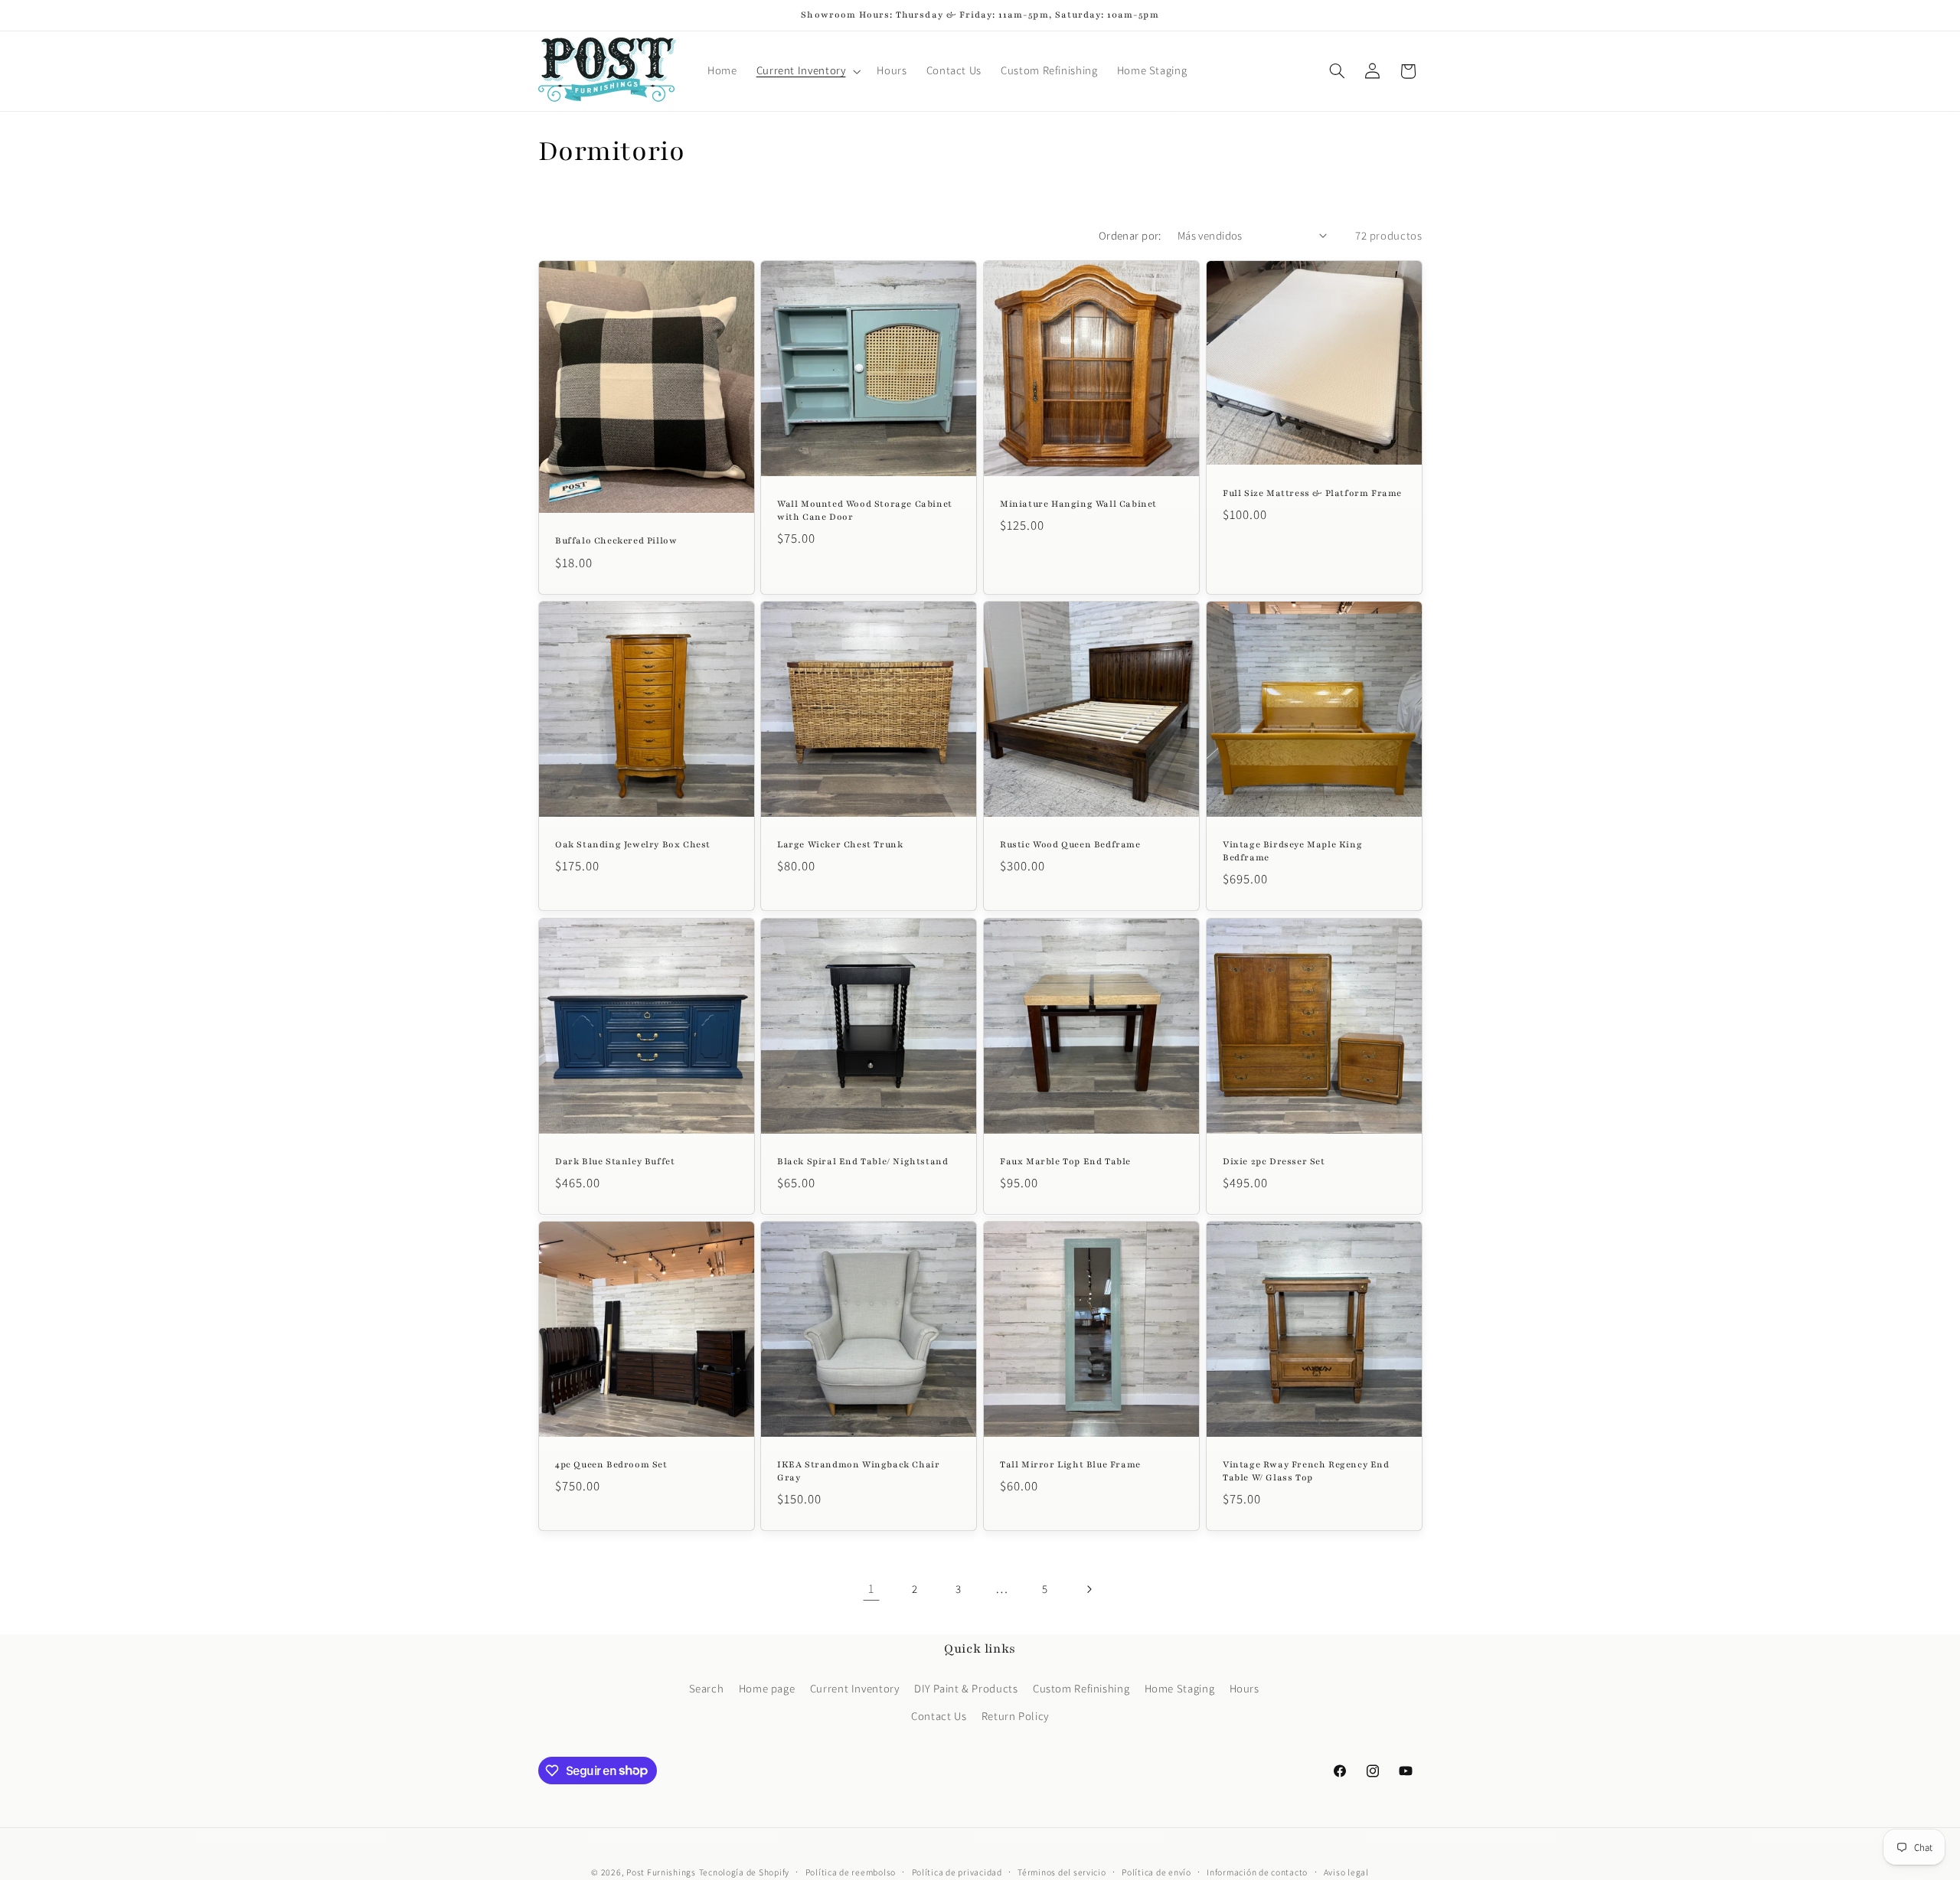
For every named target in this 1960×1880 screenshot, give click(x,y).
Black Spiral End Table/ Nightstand (862, 1161)
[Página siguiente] (1089, 1589)
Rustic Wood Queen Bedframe (1070, 844)
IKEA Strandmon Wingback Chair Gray (858, 1471)
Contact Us (939, 1716)
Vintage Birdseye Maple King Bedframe (1292, 851)
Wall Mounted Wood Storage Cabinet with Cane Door (865, 510)
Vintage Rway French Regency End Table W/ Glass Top (1306, 1471)
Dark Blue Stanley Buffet (615, 1161)
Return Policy (1015, 1716)
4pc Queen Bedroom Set (611, 1464)
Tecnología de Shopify (744, 1872)
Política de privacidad (957, 1872)
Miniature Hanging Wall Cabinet (1078, 504)
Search (707, 1688)
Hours (1245, 1688)
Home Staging (1180, 1688)
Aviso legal (1346, 1872)
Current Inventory (855, 1688)
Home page (767, 1688)
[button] (807, 71)
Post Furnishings (661, 1872)
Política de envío (1156, 1872)
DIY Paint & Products (966, 1688)
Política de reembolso (851, 1872)
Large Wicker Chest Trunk (840, 844)
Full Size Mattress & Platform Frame (1312, 493)
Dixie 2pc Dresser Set (1274, 1161)
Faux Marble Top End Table (1065, 1161)
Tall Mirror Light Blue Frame (1070, 1464)
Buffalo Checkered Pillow (616, 541)
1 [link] (871, 1588)
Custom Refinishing (1081, 1688)
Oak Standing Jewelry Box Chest (633, 844)
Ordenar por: (1130, 235)
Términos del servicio (1062, 1872)
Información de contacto (1257, 1872)
